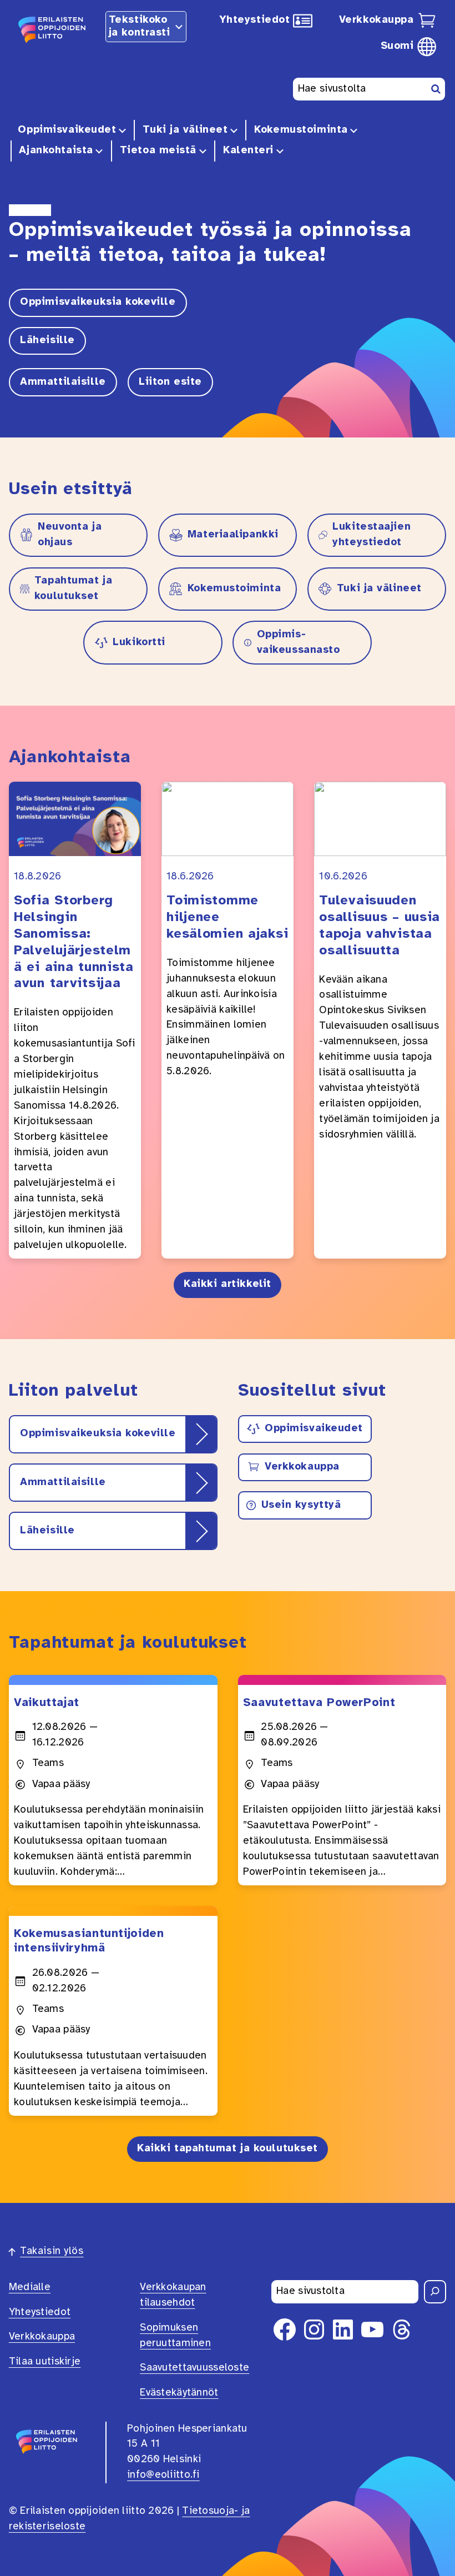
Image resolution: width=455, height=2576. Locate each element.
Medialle (30, 2287)
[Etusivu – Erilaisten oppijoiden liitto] (53, 28)
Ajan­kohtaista (56, 150)
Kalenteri (248, 150)
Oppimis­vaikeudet (67, 130)
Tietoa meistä (158, 150)
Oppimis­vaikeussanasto (299, 642)
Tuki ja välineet (185, 130)
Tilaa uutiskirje (45, 2362)
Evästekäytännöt (179, 2393)
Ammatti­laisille (63, 382)
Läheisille (47, 340)
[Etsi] (435, 2292)
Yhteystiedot (255, 20)
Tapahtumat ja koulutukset (73, 588)
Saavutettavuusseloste (194, 2368)
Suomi (397, 46)
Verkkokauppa (376, 20)
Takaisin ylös (52, 2251)
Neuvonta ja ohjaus (70, 535)
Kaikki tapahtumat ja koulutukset (228, 2149)
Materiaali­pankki (233, 535)
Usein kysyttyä (301, 1505)
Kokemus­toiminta (301, 130)
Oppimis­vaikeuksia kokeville (98, 302)
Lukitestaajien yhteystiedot (371, 535)
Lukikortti (139, 642)
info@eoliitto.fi (163, 2475)
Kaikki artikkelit (228, 1284)
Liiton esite (170, 382)
